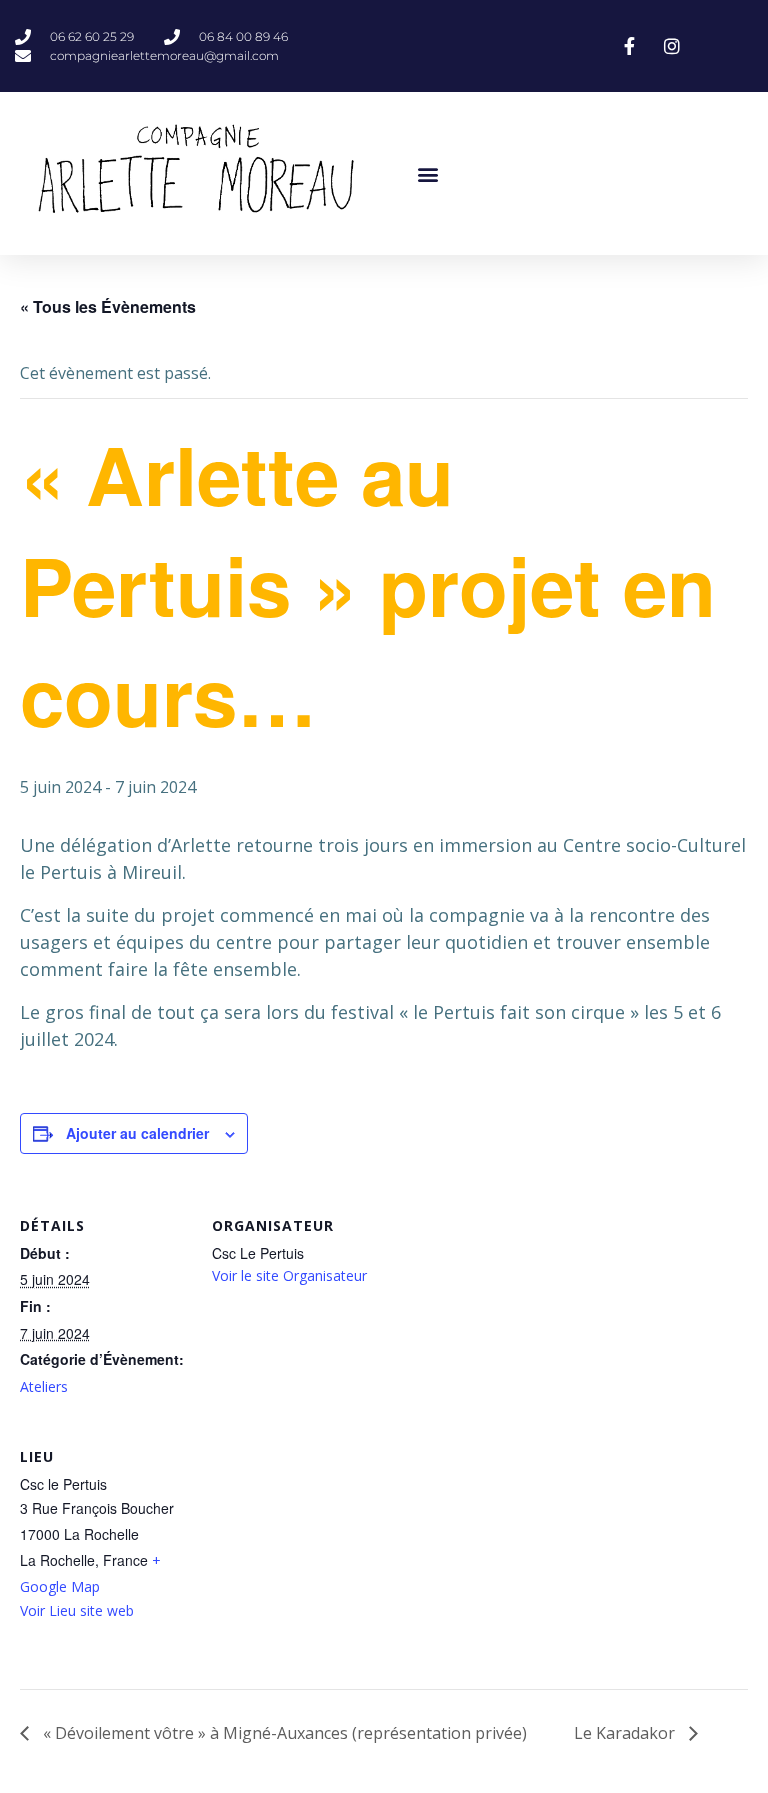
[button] (427, 173)
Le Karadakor (626, 1733)
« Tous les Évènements (108, 306)
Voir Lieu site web (77, 1610)
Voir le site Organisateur (289, 1275)
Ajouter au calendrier (137, 1133)
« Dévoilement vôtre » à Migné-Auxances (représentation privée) (283, 1733)
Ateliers (44, 1386)
